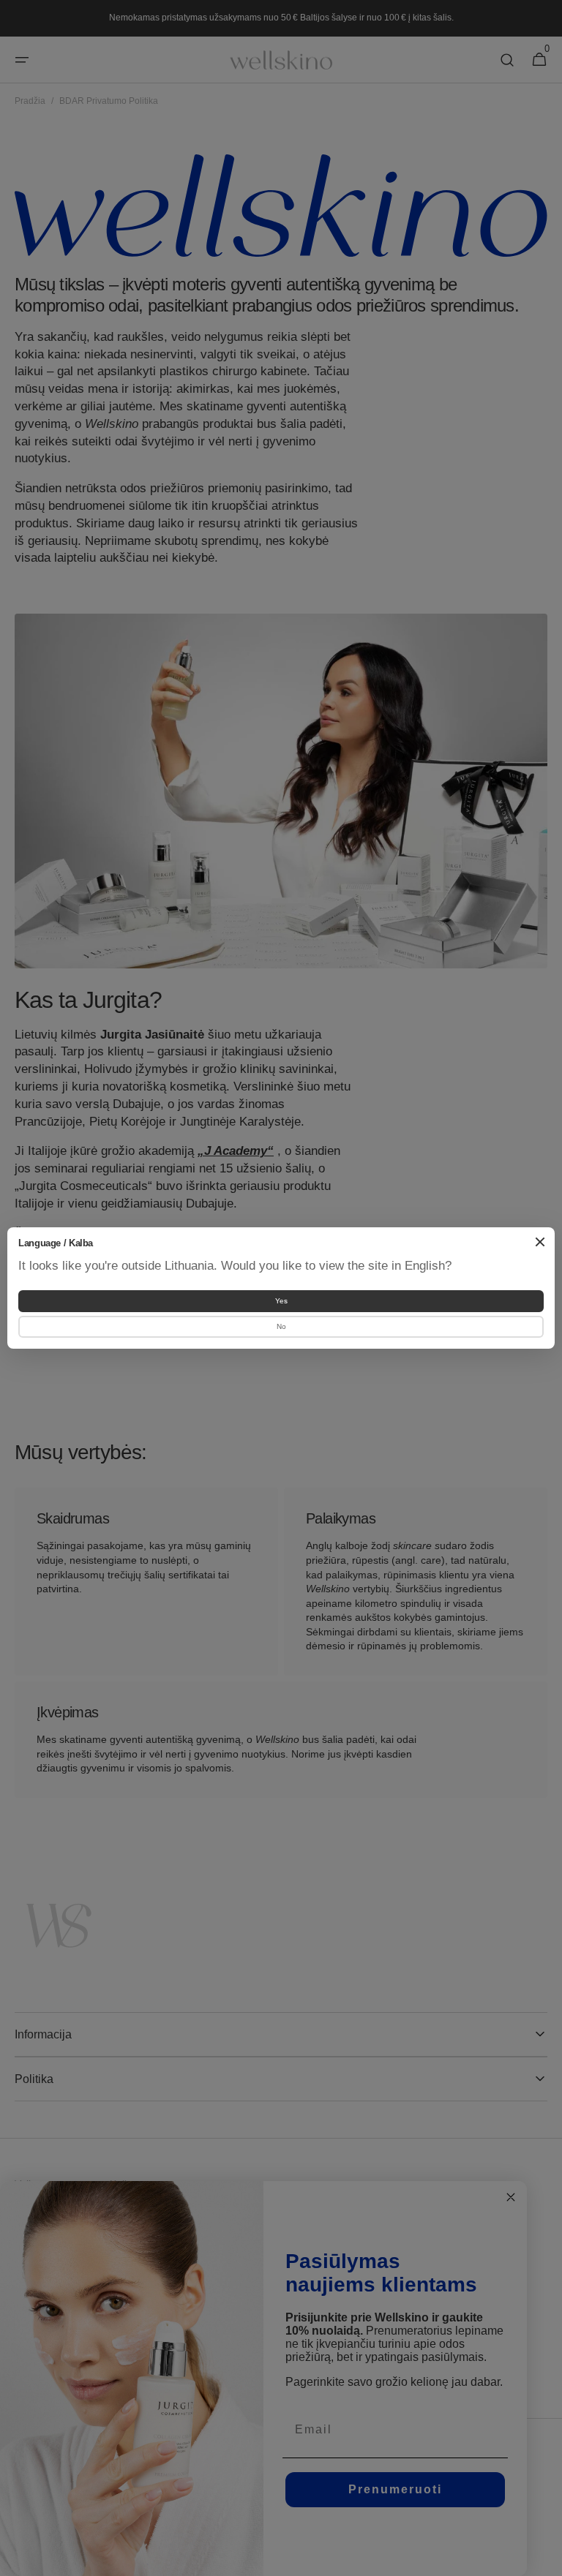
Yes (281, 1301)
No (281, 1326)
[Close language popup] (540, 1242)
